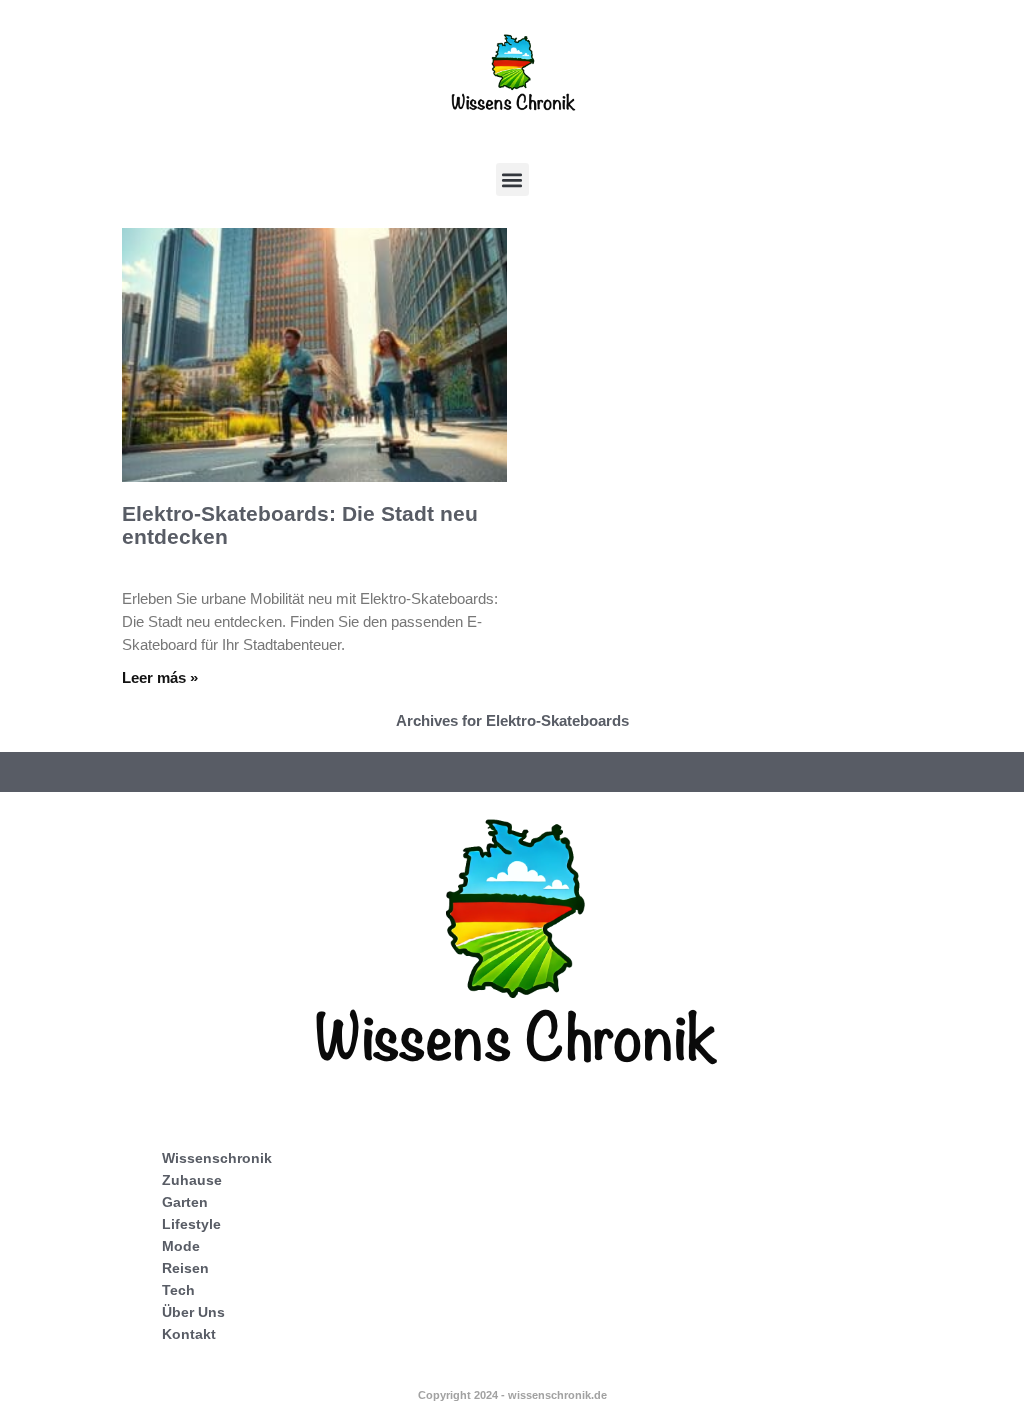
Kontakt (189, 1334)
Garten (185, 1202)
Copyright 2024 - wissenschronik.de (512, 1395)
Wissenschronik (217, 1158)
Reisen (185, 1268)
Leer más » (160, 677)
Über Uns (193, 1312)
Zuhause (192, 1180)
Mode (181, 1246)
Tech (178, 1290)
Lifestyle (191, 1224)
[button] (512, 179)
